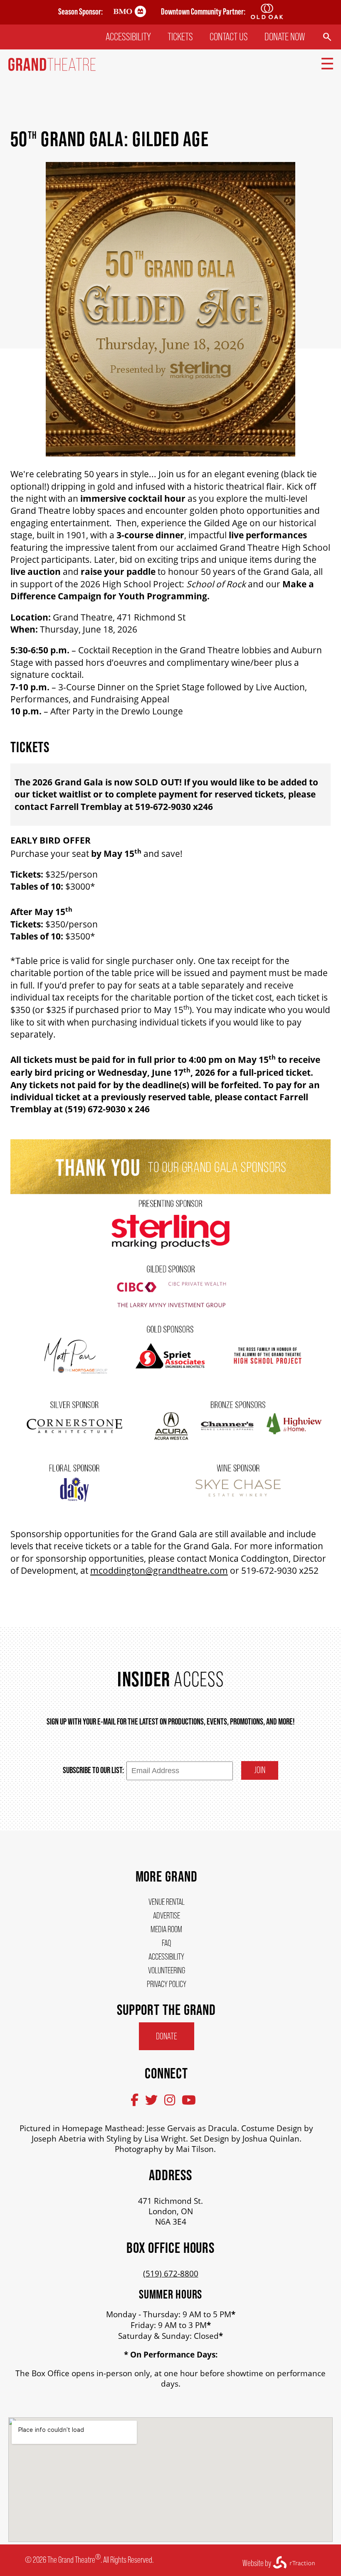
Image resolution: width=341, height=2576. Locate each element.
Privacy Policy (167, 1984)
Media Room (166, 1929)
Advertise (167, 1915)
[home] (52, 68)
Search (327, 37)
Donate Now (285, 37)
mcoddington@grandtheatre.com (159, 1570)
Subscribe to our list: (94, 1770)
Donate (167, 2036)
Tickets (180, 37)
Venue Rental (167, 1902)
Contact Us (229, 37)
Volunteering (167, 1970)
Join (260, 1770)
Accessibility (128, 37)
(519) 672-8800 (171, 2273)
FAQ (166, 1943)
